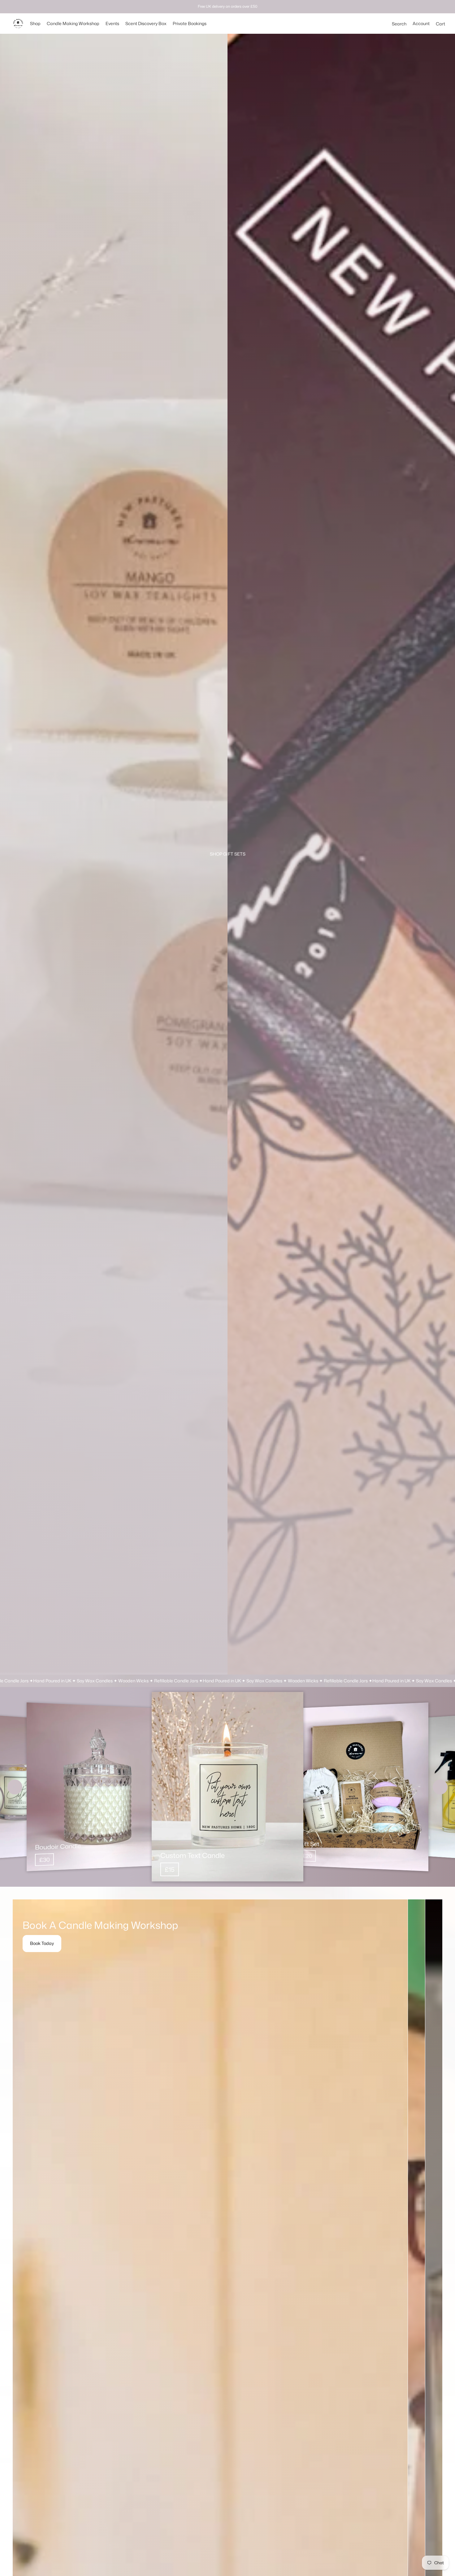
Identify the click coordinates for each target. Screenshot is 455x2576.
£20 (307, 1856)
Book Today (42, 1943)
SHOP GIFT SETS (228, 854)
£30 (44, 1859)
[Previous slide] (15, 1787)
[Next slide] (440, 1787)
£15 (170, 1869)
